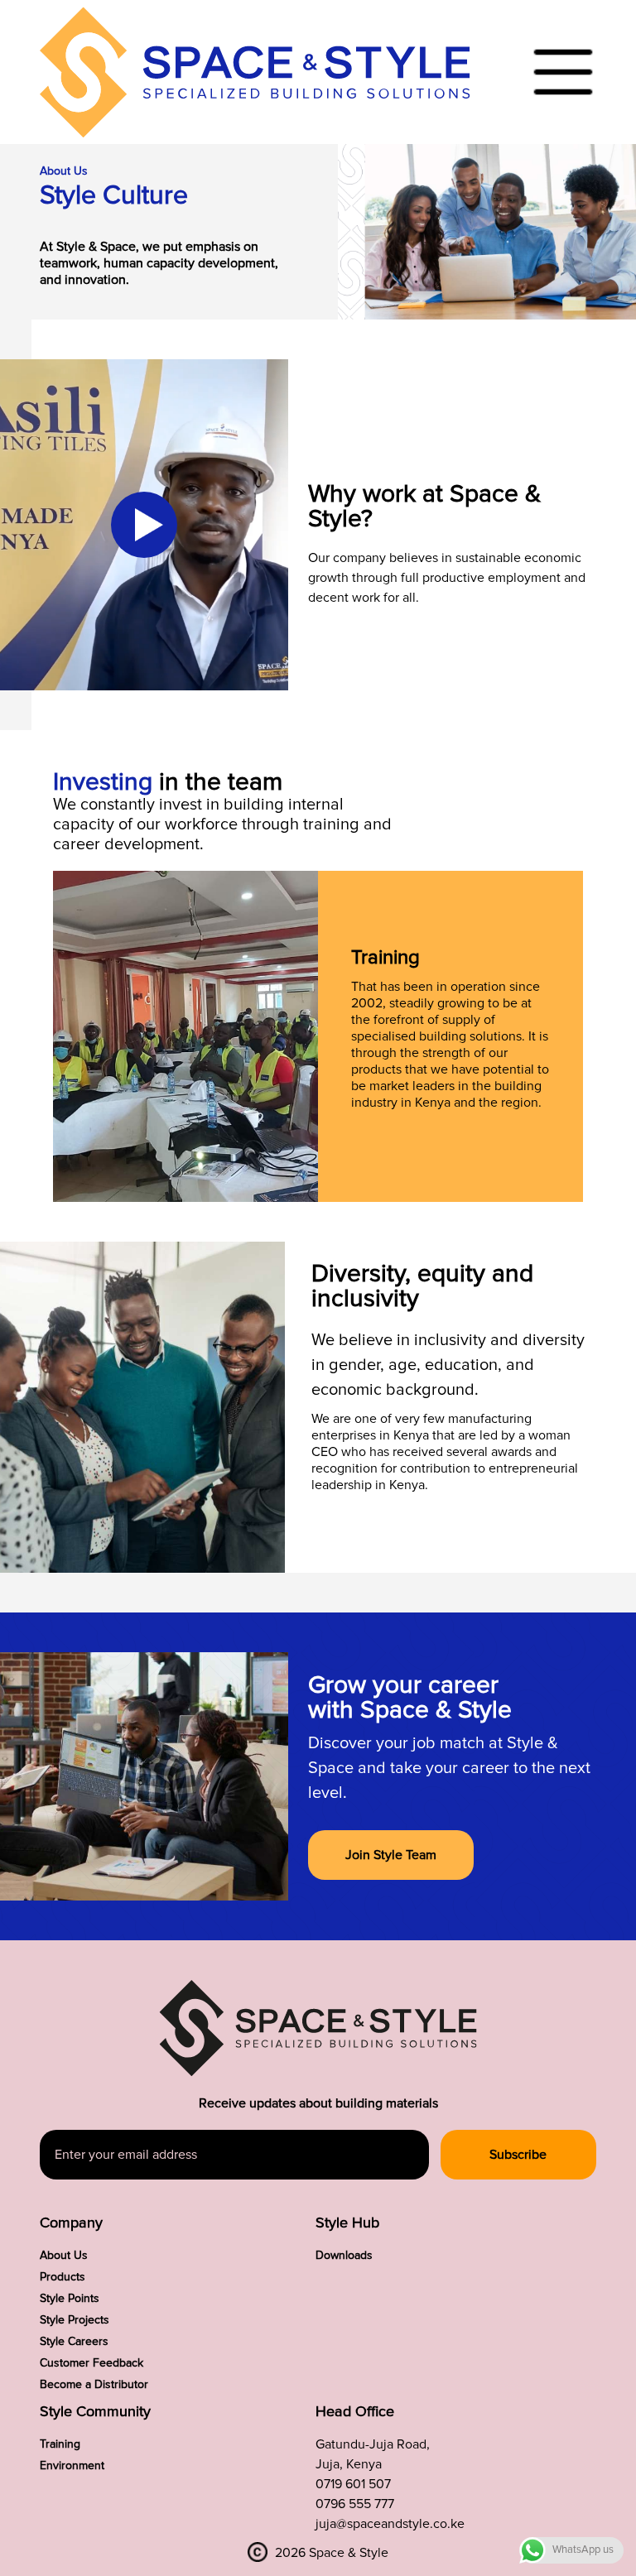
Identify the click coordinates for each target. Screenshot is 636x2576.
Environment (72, 2466)
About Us (64, 2256)
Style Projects (75, 2320)
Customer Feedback (92, 2363)
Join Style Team (391, 1855)
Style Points (70, 2299)
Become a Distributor (94, 2385)
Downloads (344, 2256)
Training (60, 2444)
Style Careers (74, 2342)
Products (63, 2277)
